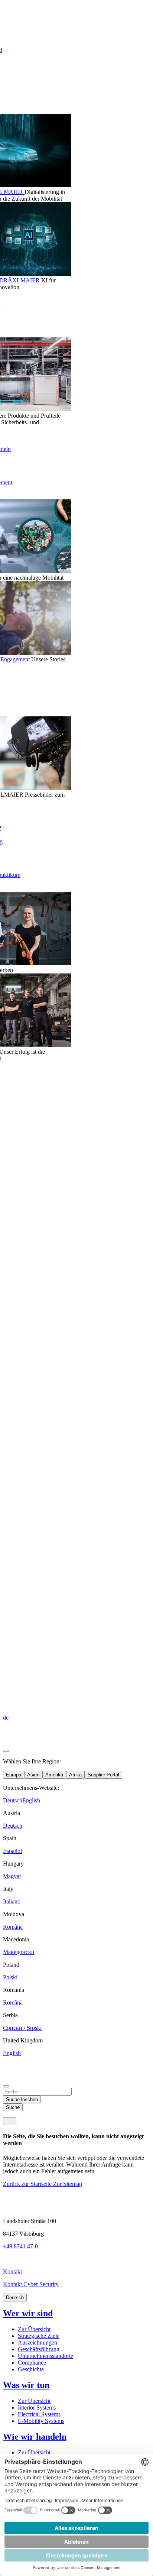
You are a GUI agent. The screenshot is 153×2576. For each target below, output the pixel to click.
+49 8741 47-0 (20, 2246)
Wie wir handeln (35, 2437)
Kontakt (12, 2272)
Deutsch (15, 2298)
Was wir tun (26, 2385)
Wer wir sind (28, 2313)
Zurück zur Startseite (28, 2184)
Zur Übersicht (34, 2329)
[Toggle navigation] (10, 2121)
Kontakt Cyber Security (31, 2284)
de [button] (6, 1718)
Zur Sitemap (68, 2184)
